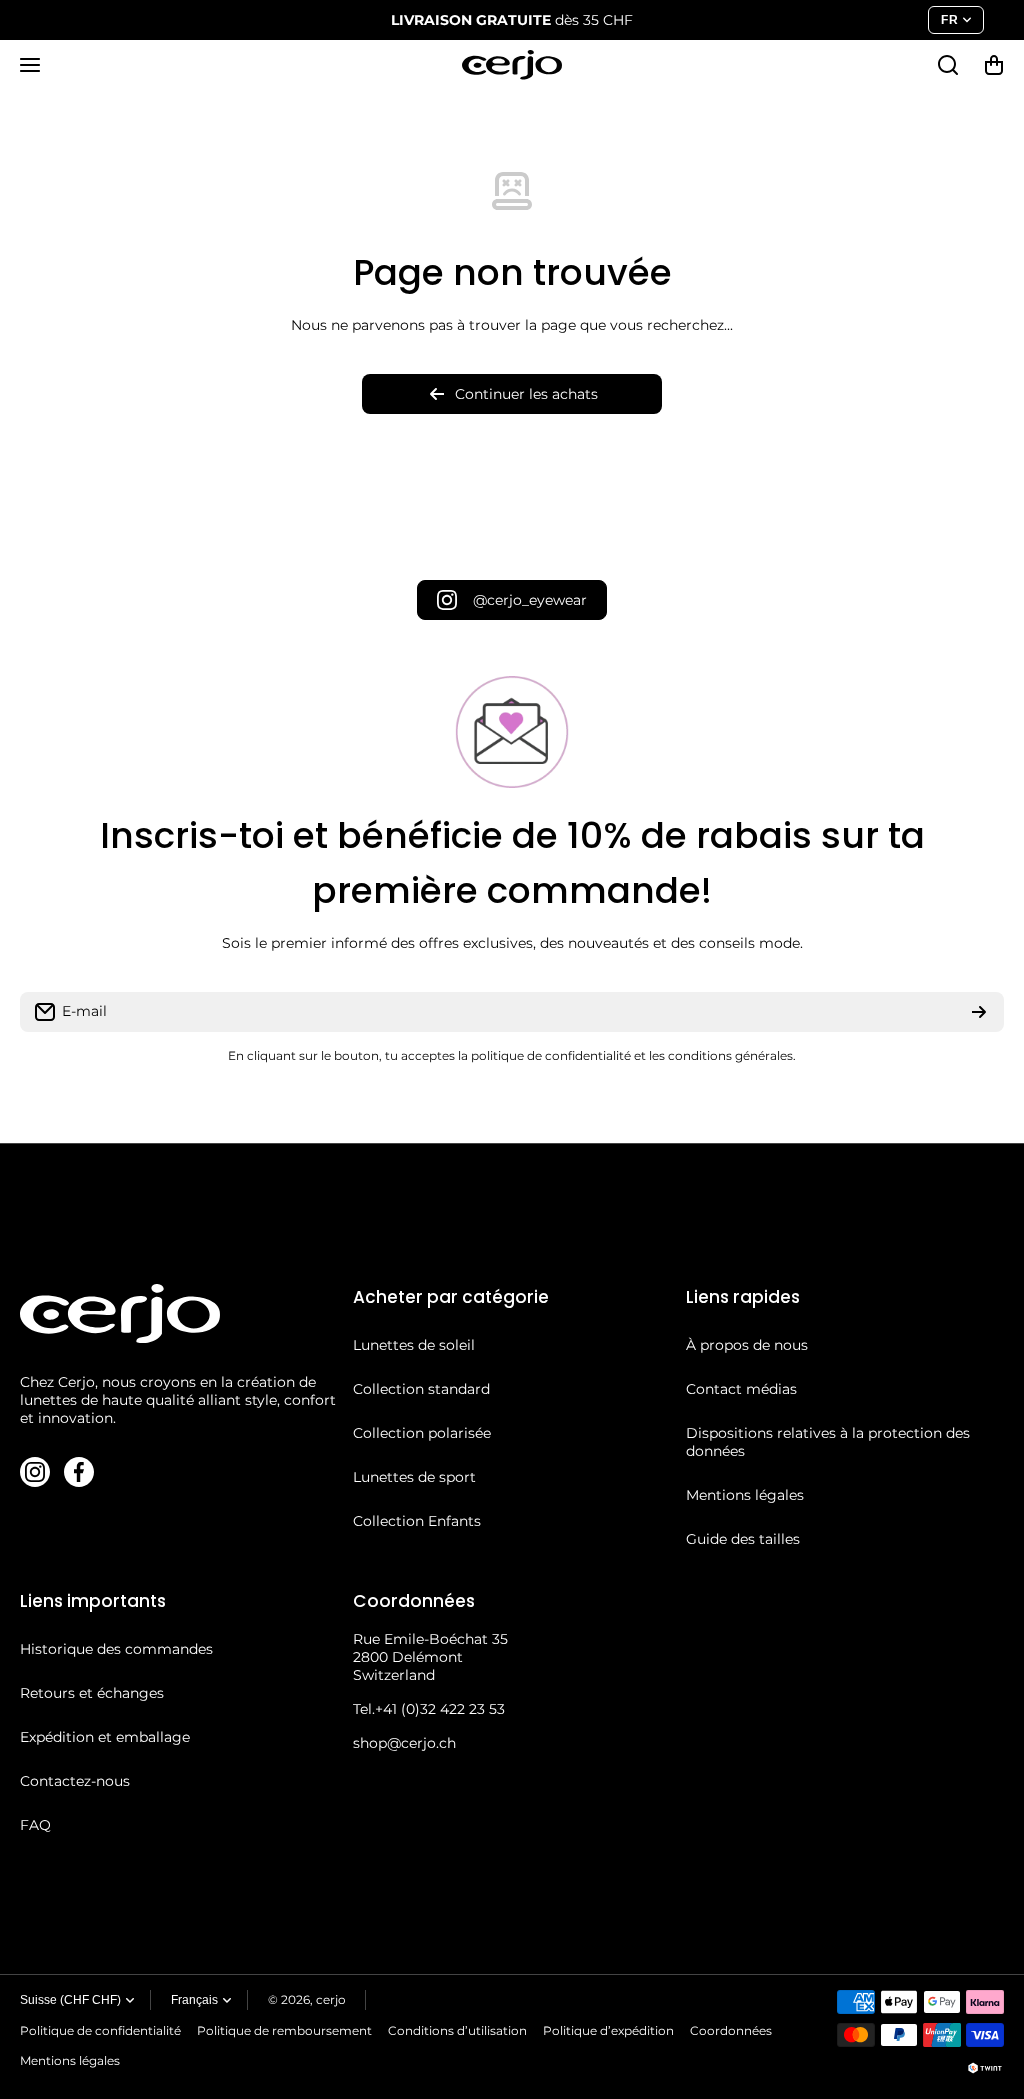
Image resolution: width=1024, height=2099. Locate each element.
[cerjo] (512, 65)
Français (194, 2000)
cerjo (331, 1999)
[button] (994, 65)
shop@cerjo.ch (404, 1743)
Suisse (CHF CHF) (70, 2000)
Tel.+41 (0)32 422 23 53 (429, 1709)
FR (949, 20)
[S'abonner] (979, 1012)
